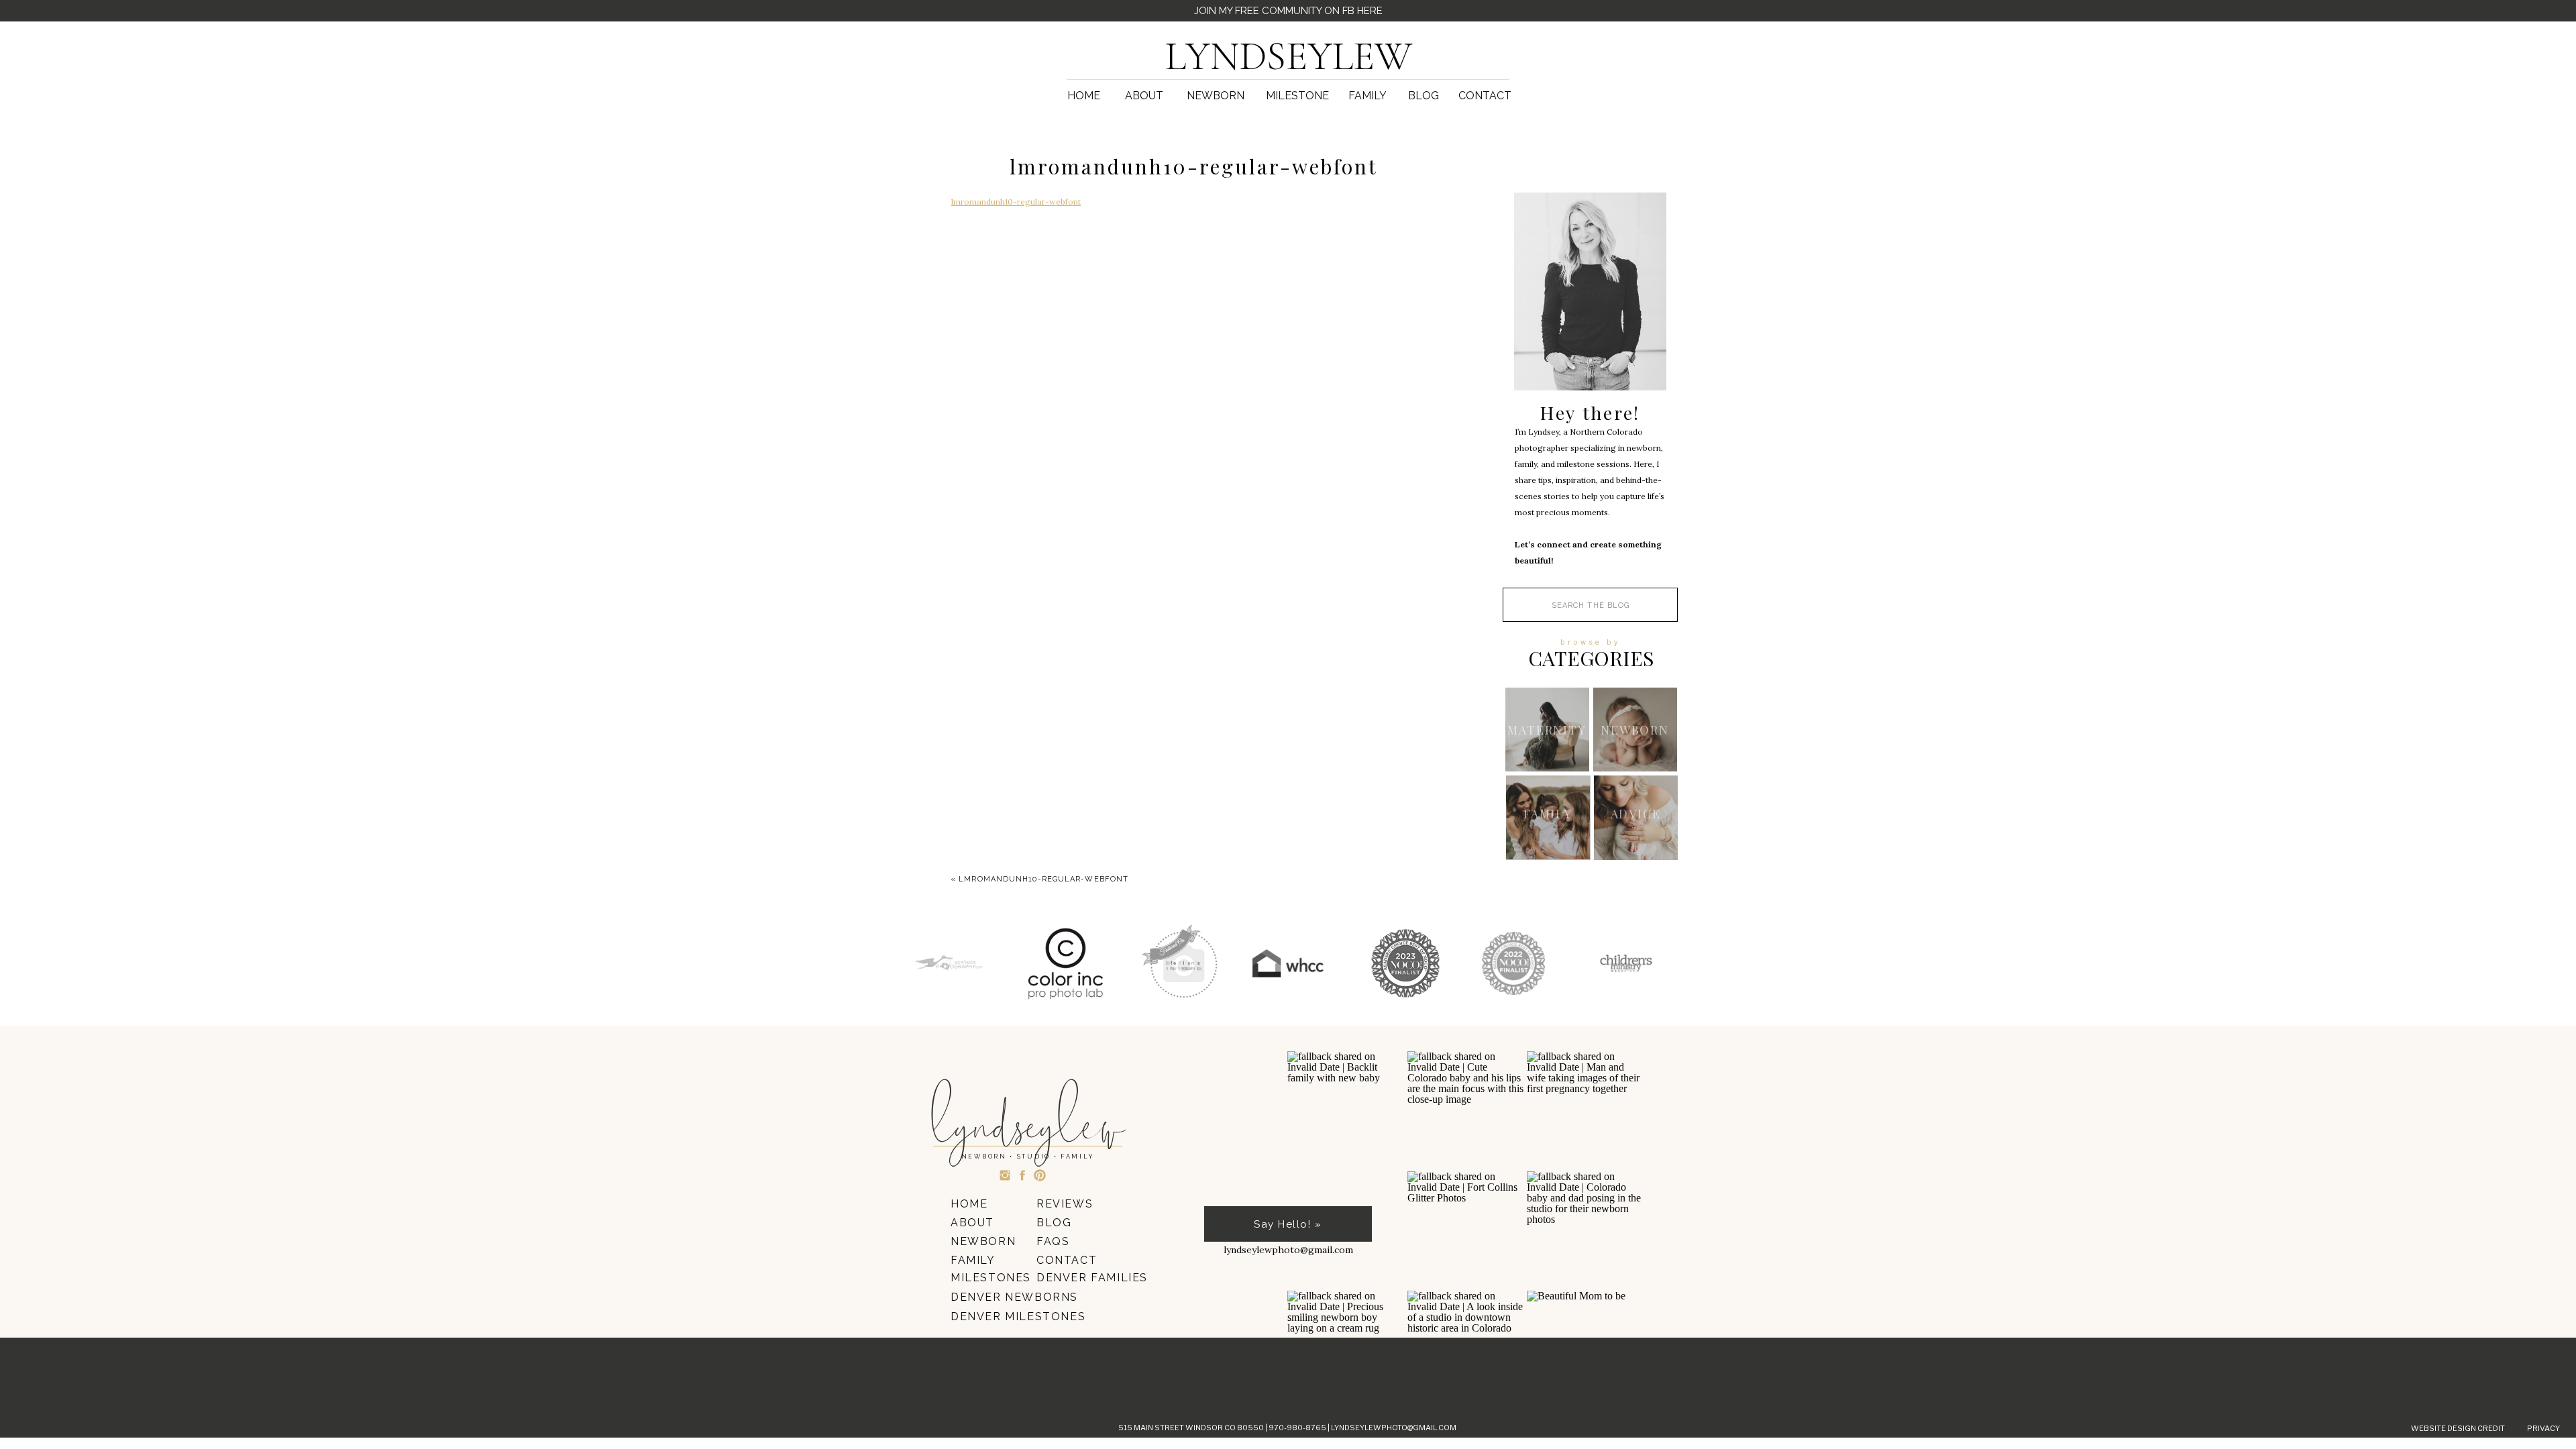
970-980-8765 (1298, 1428)
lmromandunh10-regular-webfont (1016, 202)
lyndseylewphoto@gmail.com (1394, 1428)
